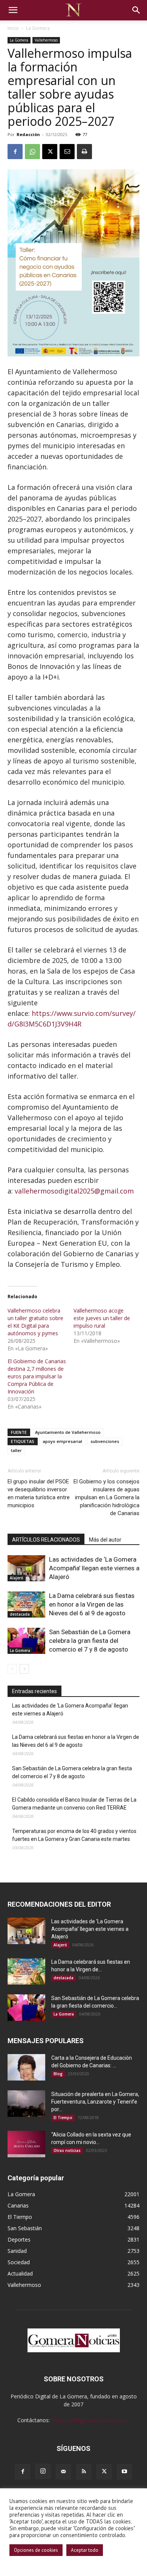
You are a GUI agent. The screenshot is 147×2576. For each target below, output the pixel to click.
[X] (50, 152)
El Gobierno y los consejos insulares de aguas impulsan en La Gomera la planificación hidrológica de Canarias (106, 1497)
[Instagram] (43, 2471)
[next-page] (24, 1669)
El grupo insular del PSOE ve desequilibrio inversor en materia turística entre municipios (39, 1493)
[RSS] (84, 2472)
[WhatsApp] (32, 152)
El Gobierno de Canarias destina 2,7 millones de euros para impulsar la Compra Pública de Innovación (37, 1376)
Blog (58, 2074)
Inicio (13, 28)
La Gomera (38, 28)
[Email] (67, 152)
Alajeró (17, 1578)
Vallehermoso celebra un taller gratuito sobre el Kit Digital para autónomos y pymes (35, 1322)
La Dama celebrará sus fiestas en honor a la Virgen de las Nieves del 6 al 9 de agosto (92, 1604)
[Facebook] (15, 152)
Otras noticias (67, 2150)
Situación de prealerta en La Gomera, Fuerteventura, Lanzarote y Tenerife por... (95, 2102)
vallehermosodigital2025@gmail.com (74, 1191)
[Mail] (63, 2472)
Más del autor (105, 1540)
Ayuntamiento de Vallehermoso (68, 1432)
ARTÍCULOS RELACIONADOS (46, 1540)
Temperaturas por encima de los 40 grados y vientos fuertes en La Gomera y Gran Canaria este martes (74, 1835)
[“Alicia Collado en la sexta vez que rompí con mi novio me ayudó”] (26, 2144)
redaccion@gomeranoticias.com (91, 2420)
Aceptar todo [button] (85, 2550)
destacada (20, 1614)
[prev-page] (12, 1669)
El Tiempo (63, 2118)
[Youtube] (124, 2472)
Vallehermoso (46, 40)
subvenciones (105, 1441)
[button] (13, 10)
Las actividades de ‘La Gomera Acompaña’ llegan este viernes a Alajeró (94, 1568)
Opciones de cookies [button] (36, 2550)
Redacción (28, 134)
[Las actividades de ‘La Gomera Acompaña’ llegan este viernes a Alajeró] (26, 1568)
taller (16, 1450)
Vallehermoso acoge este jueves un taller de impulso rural (102, 1318)
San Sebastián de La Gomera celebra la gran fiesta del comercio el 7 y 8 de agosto (90, 1641)
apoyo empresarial (62, 1441)
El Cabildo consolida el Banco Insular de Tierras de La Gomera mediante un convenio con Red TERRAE (74, 1804)
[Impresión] (84, 152)
